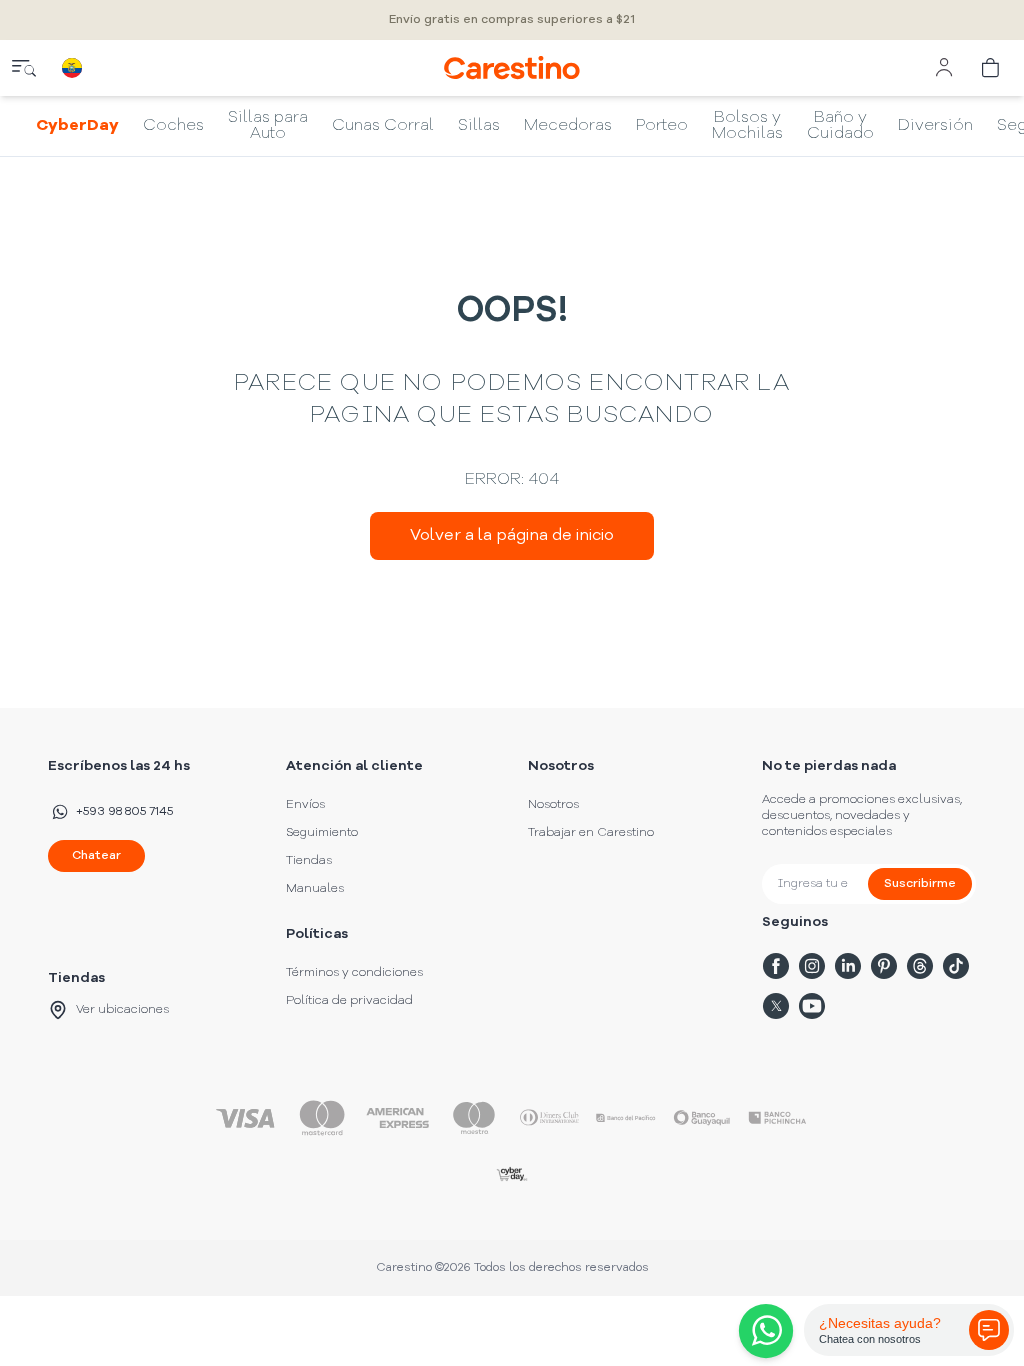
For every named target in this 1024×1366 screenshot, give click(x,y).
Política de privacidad (349, 1001)
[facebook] (776, 966)
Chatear (96, 856)
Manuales (315, 889)
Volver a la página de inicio (512, 536)
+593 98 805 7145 (124, 812)
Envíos (305, 805)
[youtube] (812, 1006)
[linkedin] (848, 966)
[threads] (920, 966)
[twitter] (776, 1006)
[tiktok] (956, 966)
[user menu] (944, 68)
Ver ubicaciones (122, 1010)
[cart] (992, 68)
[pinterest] (884, 966)
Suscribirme (920, 884)
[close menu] (24, 68)
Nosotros (553, 805)
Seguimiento (322, 833)
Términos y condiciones (354, 973)
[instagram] (812, 966)
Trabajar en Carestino (591, 833)
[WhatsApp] (762, 1331)
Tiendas (309, 861)
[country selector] (72, 68)
